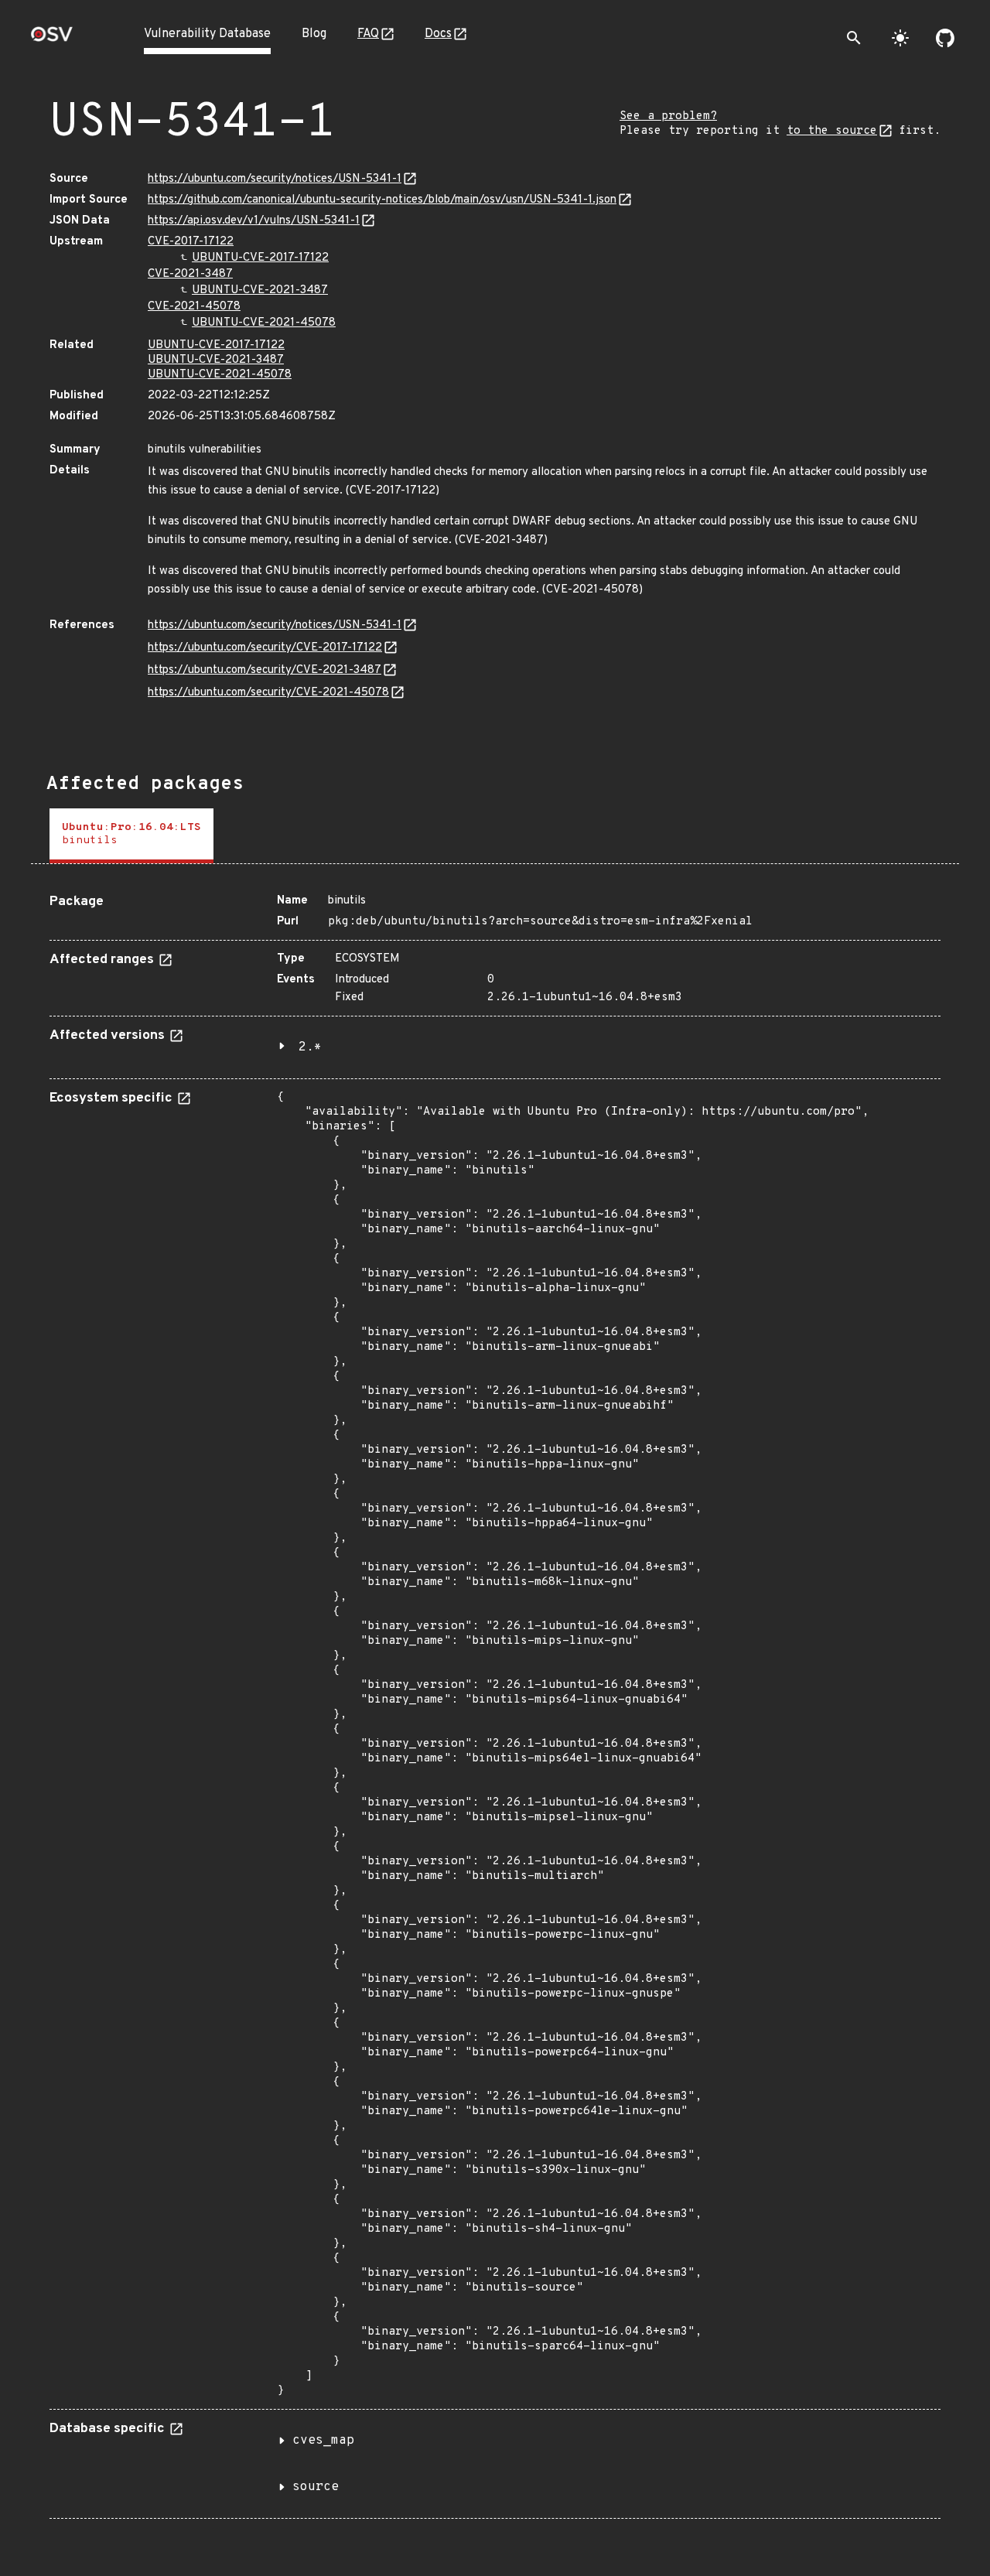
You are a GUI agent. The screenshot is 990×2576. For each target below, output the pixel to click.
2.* (310, 1047)
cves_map (323, 2441)
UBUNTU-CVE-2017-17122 (260, 258)
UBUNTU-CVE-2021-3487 (260, 290)
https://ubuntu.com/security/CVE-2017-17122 (265, 648)
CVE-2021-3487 (190, 274)
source (316, 2487)
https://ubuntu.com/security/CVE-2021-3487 (265, 670)
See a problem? (668, 116)
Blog (314, 34)
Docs (438, 34)
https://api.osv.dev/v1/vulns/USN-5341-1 (254, 221)
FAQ (368, 34)
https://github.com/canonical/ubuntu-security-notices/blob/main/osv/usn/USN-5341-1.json (382, 200)
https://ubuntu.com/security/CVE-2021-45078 (268, 693)
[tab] (131, 836)
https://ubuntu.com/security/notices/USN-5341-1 (275, 179)
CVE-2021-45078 (194, 307)
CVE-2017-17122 (191, 242)
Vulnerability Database (207, 34)
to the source (832, 131)
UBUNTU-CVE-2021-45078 (264, 323)
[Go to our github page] (945, 38)
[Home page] (52, 39)
